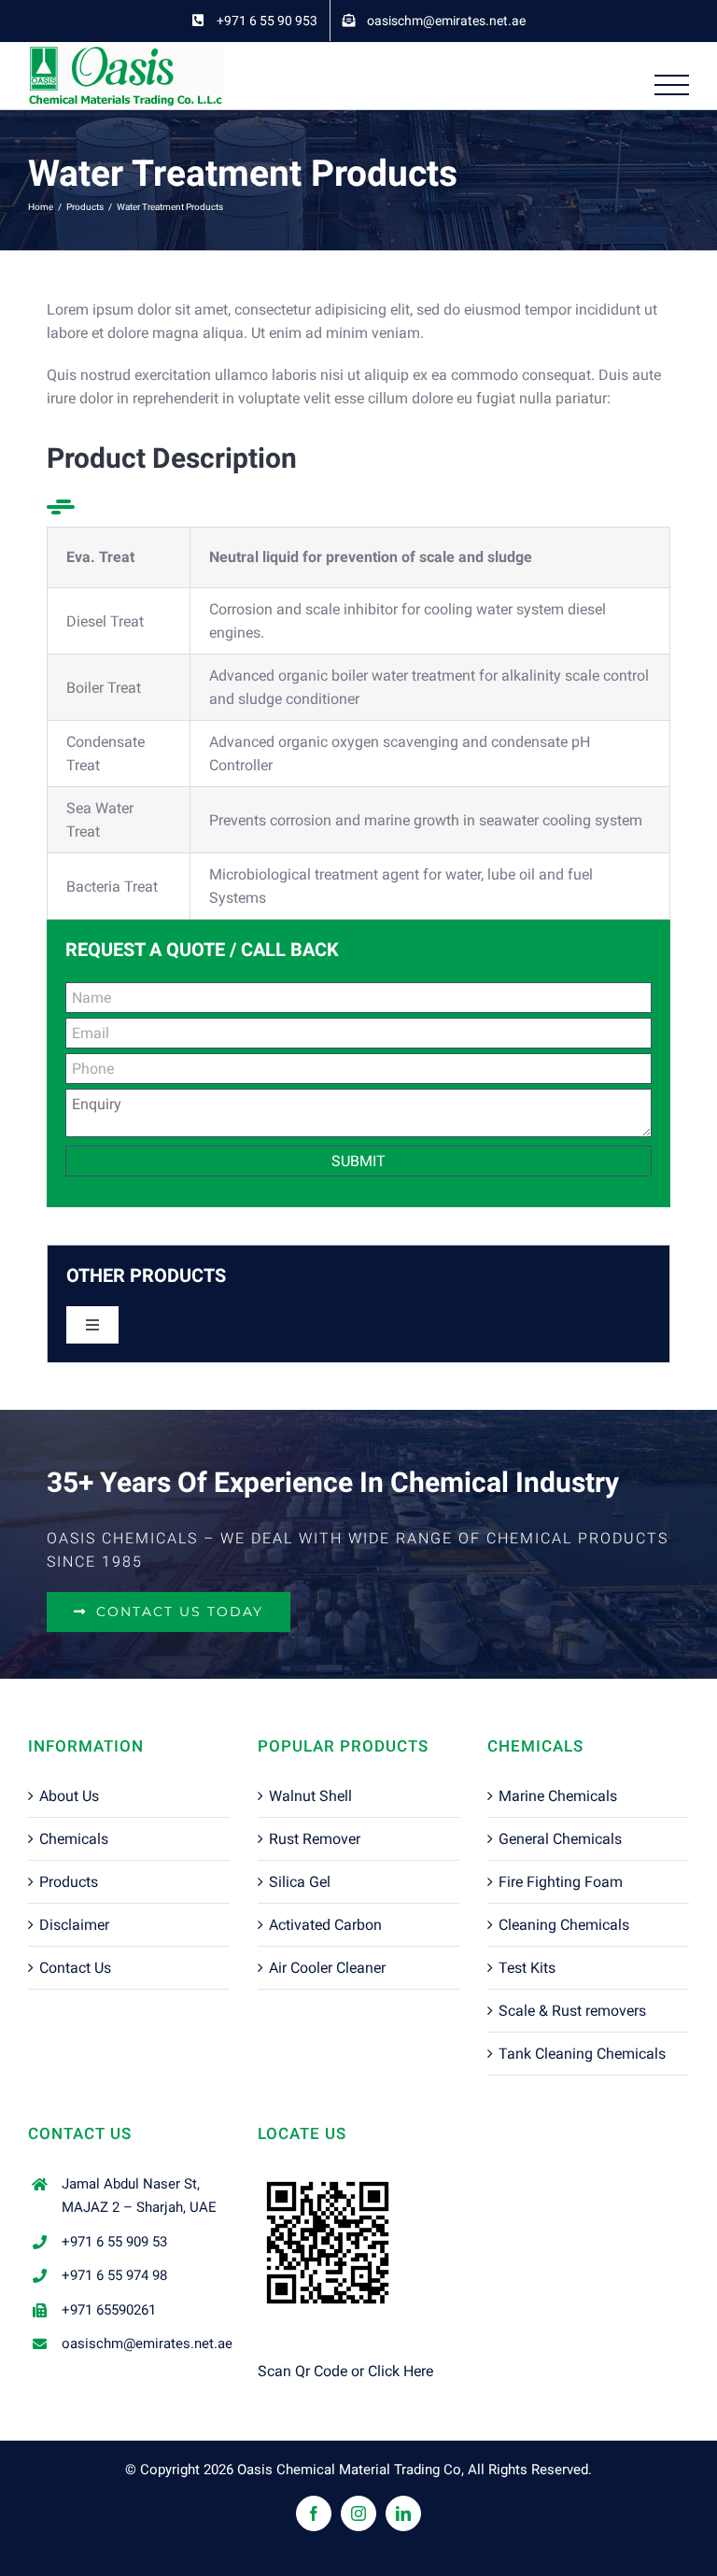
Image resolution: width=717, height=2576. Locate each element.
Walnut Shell (310, 1796)
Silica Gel (300, 1882)
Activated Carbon (325, 1925)
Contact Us (75, 1968)
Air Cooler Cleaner (327, 1968)
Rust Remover (315, 1839)
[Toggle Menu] (672, 85)
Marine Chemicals (558, 1796)
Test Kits (527, 1968)
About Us (69, 1796)
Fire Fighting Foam (561, 1882)
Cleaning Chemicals (564, 1925)
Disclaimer (74, 1925)
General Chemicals (560, 1839)
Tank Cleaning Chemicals (582, 2054)
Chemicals (74, 1839)
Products (69, 1882)
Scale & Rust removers (572, 2011)
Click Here (401, 2371)
